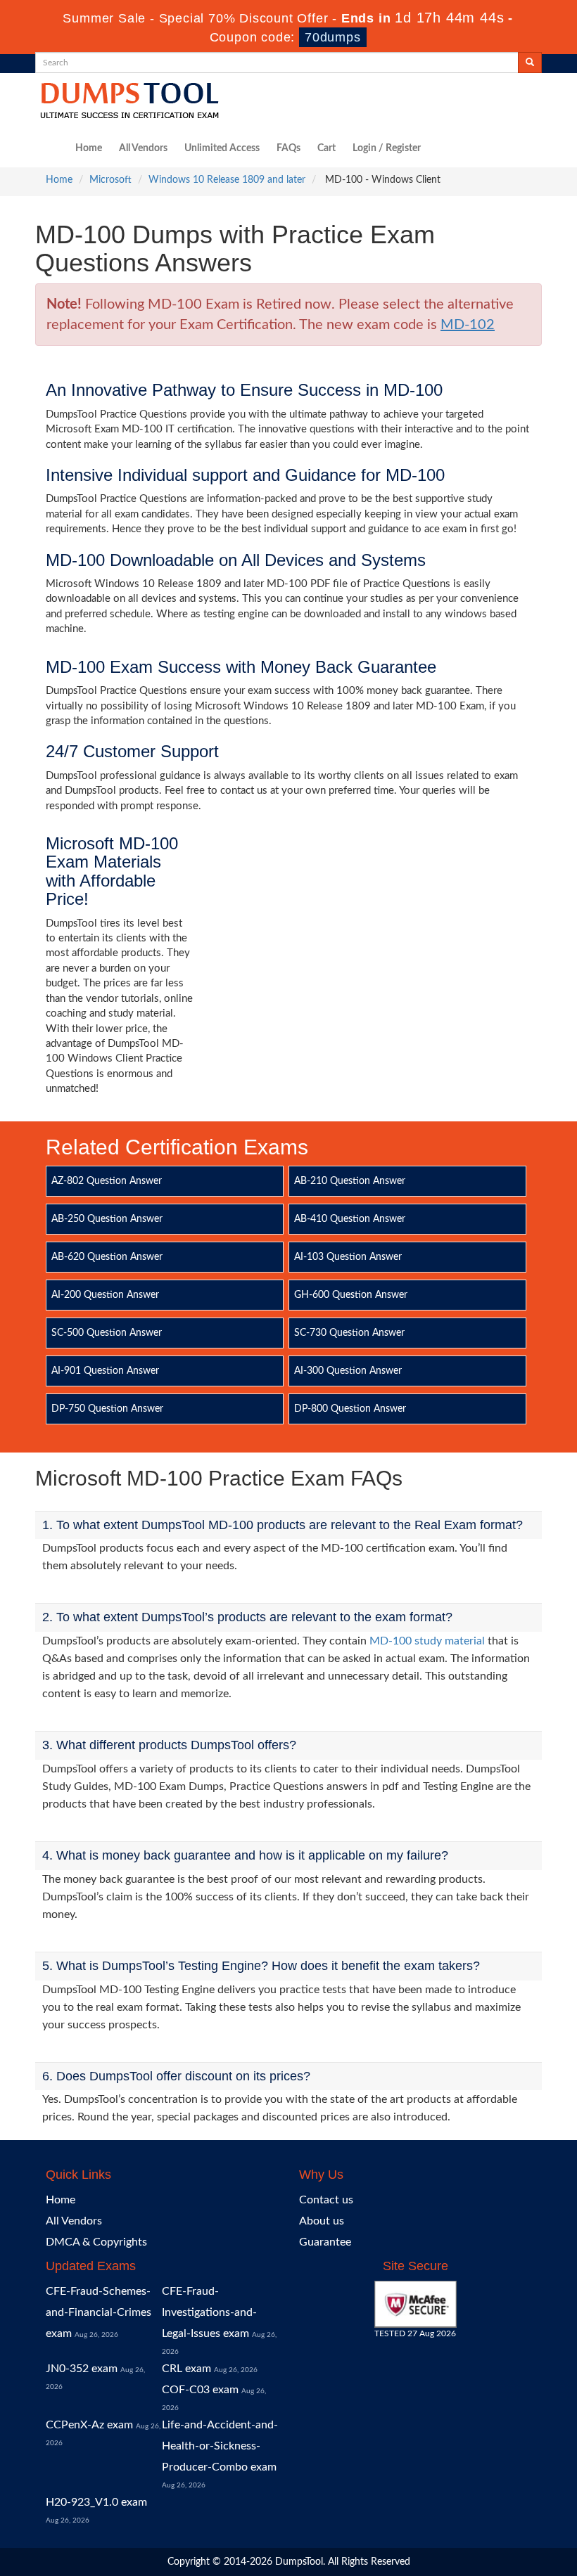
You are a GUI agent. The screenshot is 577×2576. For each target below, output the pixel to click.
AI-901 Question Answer (105, 1371)
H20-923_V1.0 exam (96, 2502)
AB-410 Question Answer (350, 1219)
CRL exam (186, 2369)
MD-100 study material (427, 1641)
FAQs (288, 148)
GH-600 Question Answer (351, 1295)
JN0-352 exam (82, 2369)
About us (322, 2221)
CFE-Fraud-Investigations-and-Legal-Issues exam (209, 2312)
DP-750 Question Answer (107, 1409)
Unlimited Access (222, 148)
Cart (326, 148)
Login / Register (387, 148)
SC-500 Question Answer (107, 1333)
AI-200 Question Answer (105, 1295)
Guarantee (325, 2242)
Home (89, 148)
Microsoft (110, 180)
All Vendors (143, 148)
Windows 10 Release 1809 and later (227, 180)
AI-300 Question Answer (348, 1371)
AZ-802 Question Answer (107, 1181)
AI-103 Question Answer (348, 1257)
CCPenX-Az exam (89, 2425)
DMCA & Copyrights (96, 2242)
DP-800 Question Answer (350, 1409)
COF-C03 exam (200, 2390)
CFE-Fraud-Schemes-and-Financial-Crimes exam (99, 2312)
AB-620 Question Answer (107, 1257)
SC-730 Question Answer (349, 1333)
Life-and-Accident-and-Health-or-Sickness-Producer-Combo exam (220, 2446)
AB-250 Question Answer (107, 1219)
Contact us (326, 2200)
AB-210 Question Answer (350, 1181)
